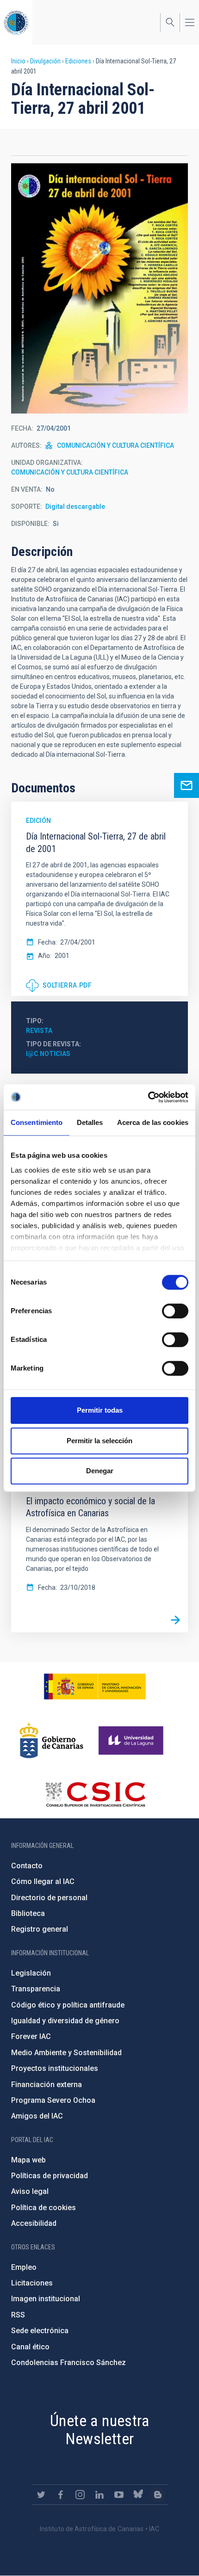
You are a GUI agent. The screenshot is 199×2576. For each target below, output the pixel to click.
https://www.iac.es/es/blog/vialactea (158, 2495)
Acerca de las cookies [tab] (153, 1122)
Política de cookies (44, 2208)
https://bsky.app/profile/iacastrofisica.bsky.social (138, 2495)
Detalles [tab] (90, 1122)
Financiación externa (47, 2085)
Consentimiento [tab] (37, 1122)
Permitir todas (100, 1410)
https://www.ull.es (132, 1741)
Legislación (31, 1973)
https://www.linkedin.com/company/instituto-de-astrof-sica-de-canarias (99, 2495)
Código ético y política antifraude (68, 2005)
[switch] (175, 1311)
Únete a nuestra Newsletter (99, 2430)
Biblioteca (28, 1913)
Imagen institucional (46, 2299)
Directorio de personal (49, 1898)
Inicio (18, 61)
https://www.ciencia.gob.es (95, 1686)
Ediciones (78, 61)
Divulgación (45, 61)
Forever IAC (31, 2036)
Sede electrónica (40, 2331)
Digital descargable (75, 507)
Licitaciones (32, 2283)
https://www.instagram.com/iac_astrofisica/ (80, 2495)
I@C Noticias (48, 1054)
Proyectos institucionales (55, 2068)
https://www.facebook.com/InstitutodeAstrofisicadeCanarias (61, 2495)
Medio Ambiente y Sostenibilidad (66, 2053)
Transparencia (36, 1989)
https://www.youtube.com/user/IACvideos (119, 2495)
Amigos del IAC (37, 2116)
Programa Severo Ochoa (53, 2100)
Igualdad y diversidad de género (65, 2021)
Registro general (40, 1929)
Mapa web (28, 2160)
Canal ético (30, 2347)
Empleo (24, 2267)
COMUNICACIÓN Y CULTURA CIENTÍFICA (115, 445)
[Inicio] (16, 22)
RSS (18, 2315)
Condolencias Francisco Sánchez (68, 2363)
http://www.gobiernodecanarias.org (51, 1741)
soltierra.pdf (67, 985)
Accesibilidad (34, 2223)
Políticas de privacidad (50, 2176)
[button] (99, 288)
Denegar (100, 1471)
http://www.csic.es (95, 1794)
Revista (39, 1031)
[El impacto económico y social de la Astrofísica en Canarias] (175, 1620)
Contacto (27, 1866)
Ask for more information (187, 785)
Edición (38, 821)
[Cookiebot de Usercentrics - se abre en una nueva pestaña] (148, 1097)
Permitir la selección (99, 1441)
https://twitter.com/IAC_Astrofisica (41, 2495)
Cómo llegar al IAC (43, 1881)
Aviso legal (30, 2191)
